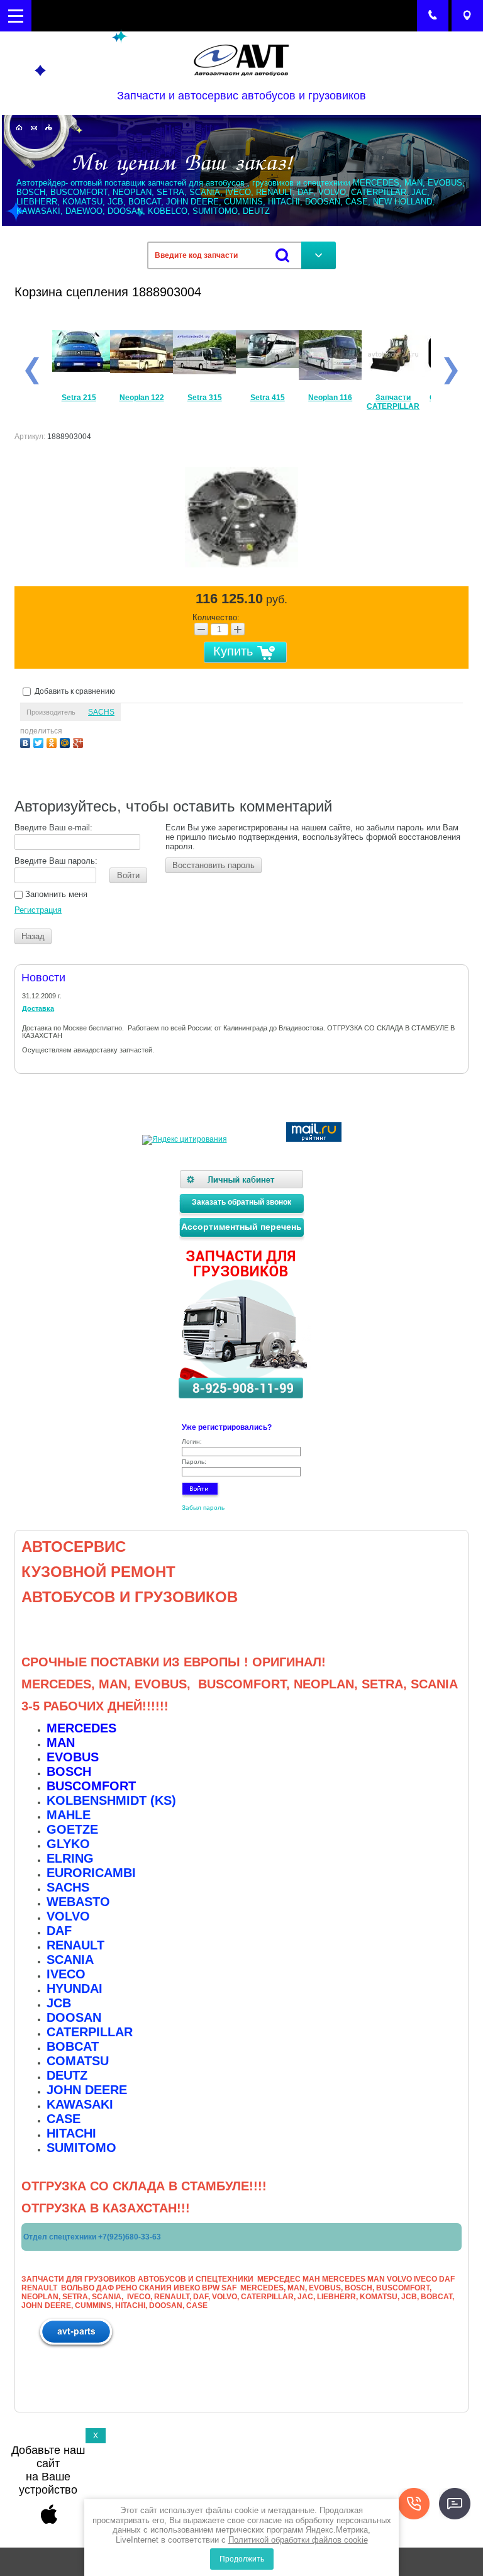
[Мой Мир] (66, 741)
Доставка (38, 1008)
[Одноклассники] (53, 741)
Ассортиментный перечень (241, 1227)
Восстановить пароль (214, 865)
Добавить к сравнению (74, 691)
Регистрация (38, 910)
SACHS (101, 712)
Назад (33, 936)
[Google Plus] (80, 741)
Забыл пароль (203, 1508)
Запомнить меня (55, 894)
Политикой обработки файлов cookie (298, 2540)
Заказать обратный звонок (241, 1202)
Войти (128, 875)
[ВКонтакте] (27, 741)
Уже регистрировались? (227, 1427)
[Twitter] (40, 741)
